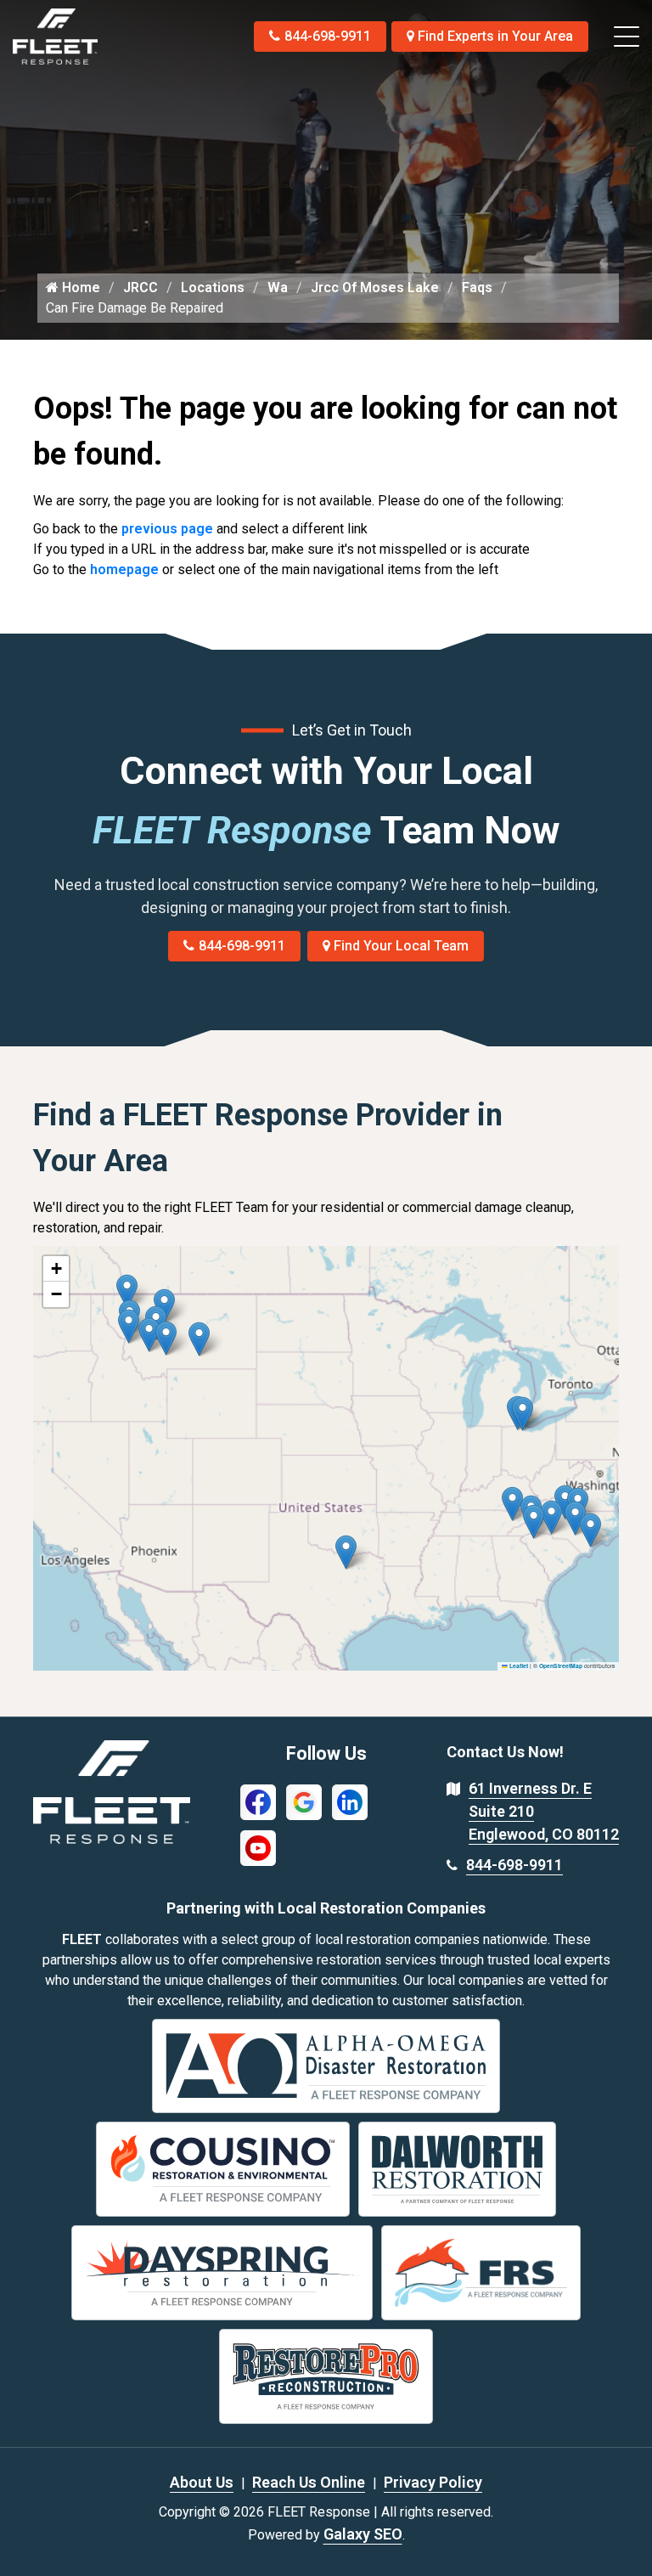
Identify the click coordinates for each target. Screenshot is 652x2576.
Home (79, 287)
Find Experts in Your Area (495, 36)
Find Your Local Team (401, 946)
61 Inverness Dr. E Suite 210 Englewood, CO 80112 (544, 1811)
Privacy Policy (433, 2482)
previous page (167, 529)
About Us (202, 2482)
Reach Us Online (309, 2482)
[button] (199, 1339)
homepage (124, 569)
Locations (213, 287)
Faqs (477, 287)
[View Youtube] (258, 1847)
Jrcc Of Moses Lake (375, 287)
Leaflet (518, 1666)
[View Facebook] (258, 1801)
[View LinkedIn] (350, 1801)
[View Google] (304, 1801)
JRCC (141, 287)
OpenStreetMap (561, 1666)
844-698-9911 (328, 36)
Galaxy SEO (363, 2534)
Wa (278, 287)
